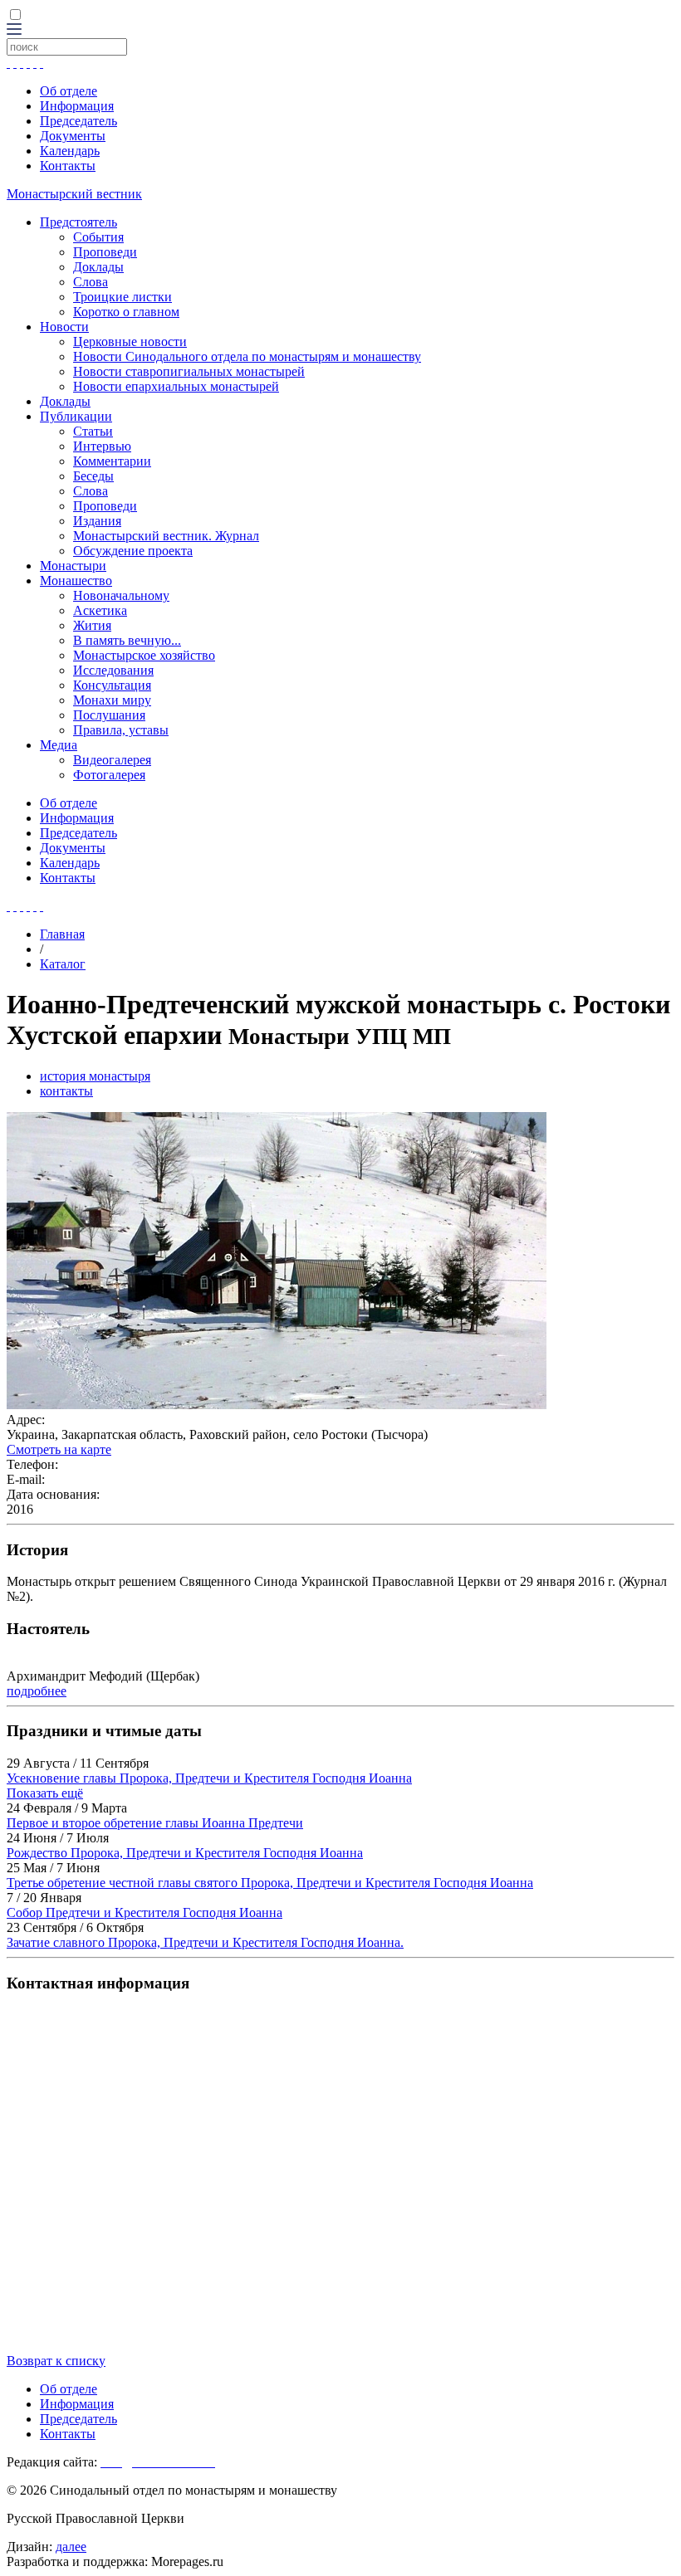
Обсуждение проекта (133, 551)
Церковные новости (130, 342)
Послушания (109, 715)
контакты (66, 1091)
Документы (73, 136)
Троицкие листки (122, 297)
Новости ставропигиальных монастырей (189, 371)
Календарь (70, 151)
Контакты (68, 166)
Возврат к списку (56, 2361)
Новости (64, 327)
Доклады (98, 267)
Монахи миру (112, 700)
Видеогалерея (112, 760)
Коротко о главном (126, 312)
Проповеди (105, 252)
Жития (92, 625)
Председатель (78, 121)
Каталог (63, 964)
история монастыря (95, 1076)
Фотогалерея (109, 775)
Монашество (76, 581)
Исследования (113, 670)
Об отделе (69, 91)
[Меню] (14, 30)
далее (71, 2547)
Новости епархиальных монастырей (176, 386)
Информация (77, 106)
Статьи (93, 431)
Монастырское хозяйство (144, 655)
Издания (97, 521)
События (98, 237)
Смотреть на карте (59, 1449)
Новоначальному (121, 595)
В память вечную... (127, 640)
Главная (62, 934)
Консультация (112, 685)
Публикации (76, 416)
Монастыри (73, 566)
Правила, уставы (121, 730)
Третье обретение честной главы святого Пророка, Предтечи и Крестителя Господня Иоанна (270, 1883)
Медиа (59, 745)
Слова (91, 282)
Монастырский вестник (74, 194)
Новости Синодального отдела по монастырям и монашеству (247, 356)
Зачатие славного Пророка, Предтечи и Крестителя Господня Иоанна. (205, 1942)
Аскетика (100, 610)
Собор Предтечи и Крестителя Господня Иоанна (145, 1912)
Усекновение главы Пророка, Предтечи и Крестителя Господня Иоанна (209, 1778)
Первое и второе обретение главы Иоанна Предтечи (155, 1823)
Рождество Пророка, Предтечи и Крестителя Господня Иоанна (185, 1853)
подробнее (37, 1691)
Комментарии (112, 461)
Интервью (102, 446)
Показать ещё (45, 1793)
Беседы (93, 476)
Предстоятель (78, 222)
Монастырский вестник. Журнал (166, 536)
